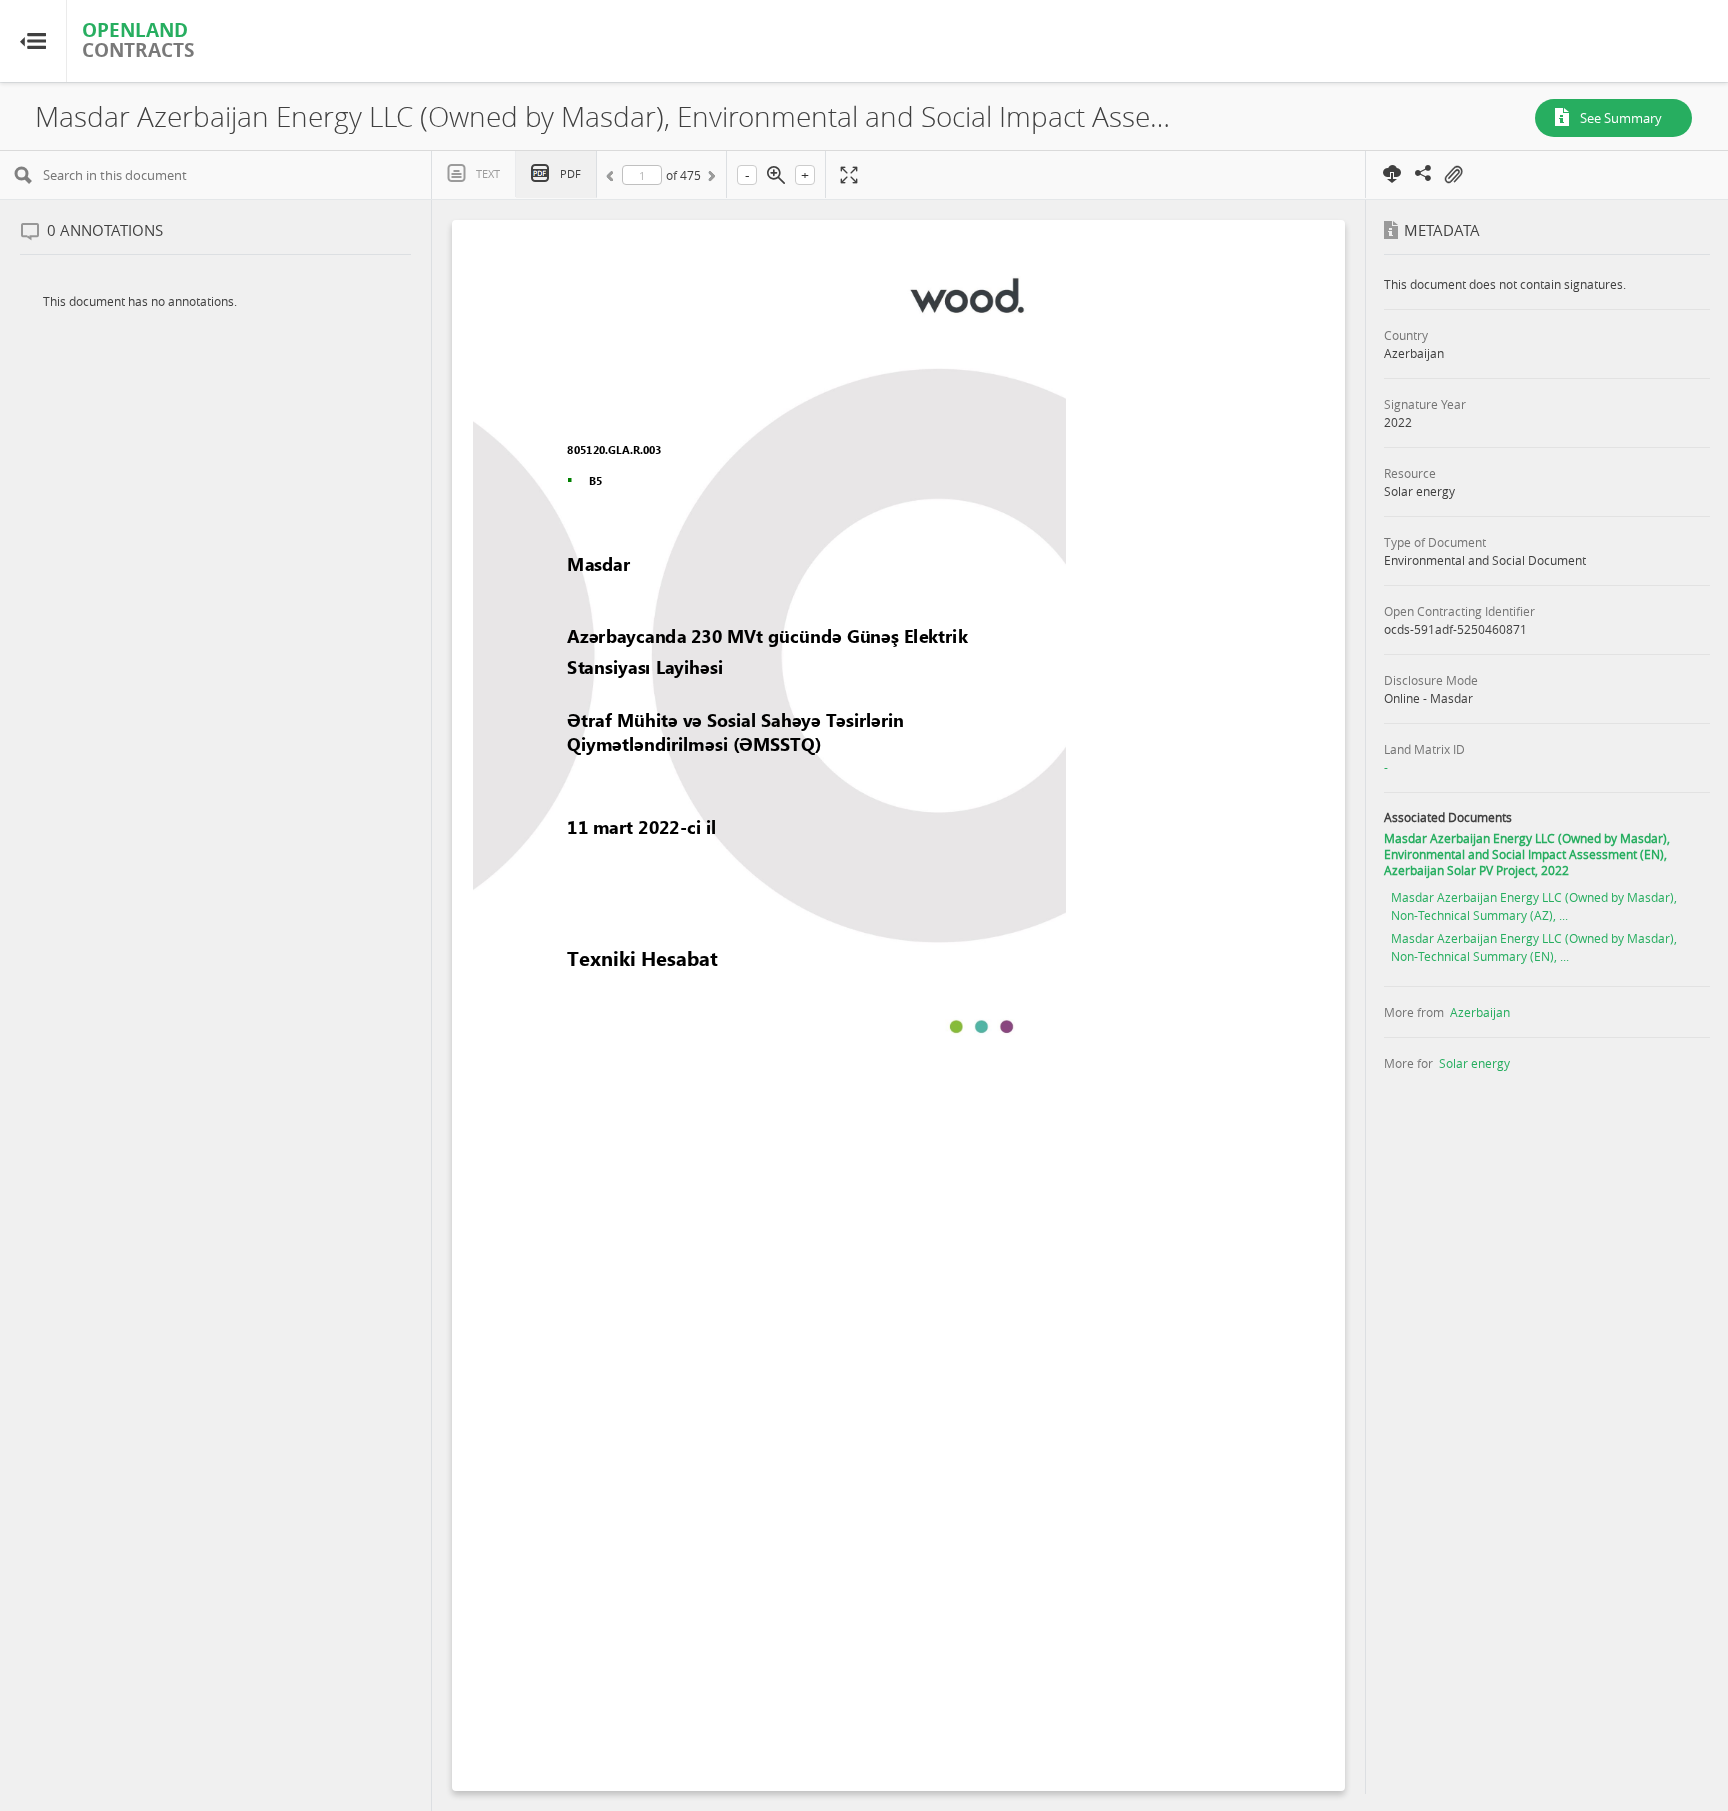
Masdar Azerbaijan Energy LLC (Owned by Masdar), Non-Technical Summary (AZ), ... (1534, 906)
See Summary (1621, 118)
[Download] (1393, 173)
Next (710, 179)
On (1453, 175)
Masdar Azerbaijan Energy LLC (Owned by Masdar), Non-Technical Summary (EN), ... (1534, 947)
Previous (613, 179)
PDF (570, 173)
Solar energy (1474, 1063)
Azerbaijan (1480, 1012)
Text (488, 173)
